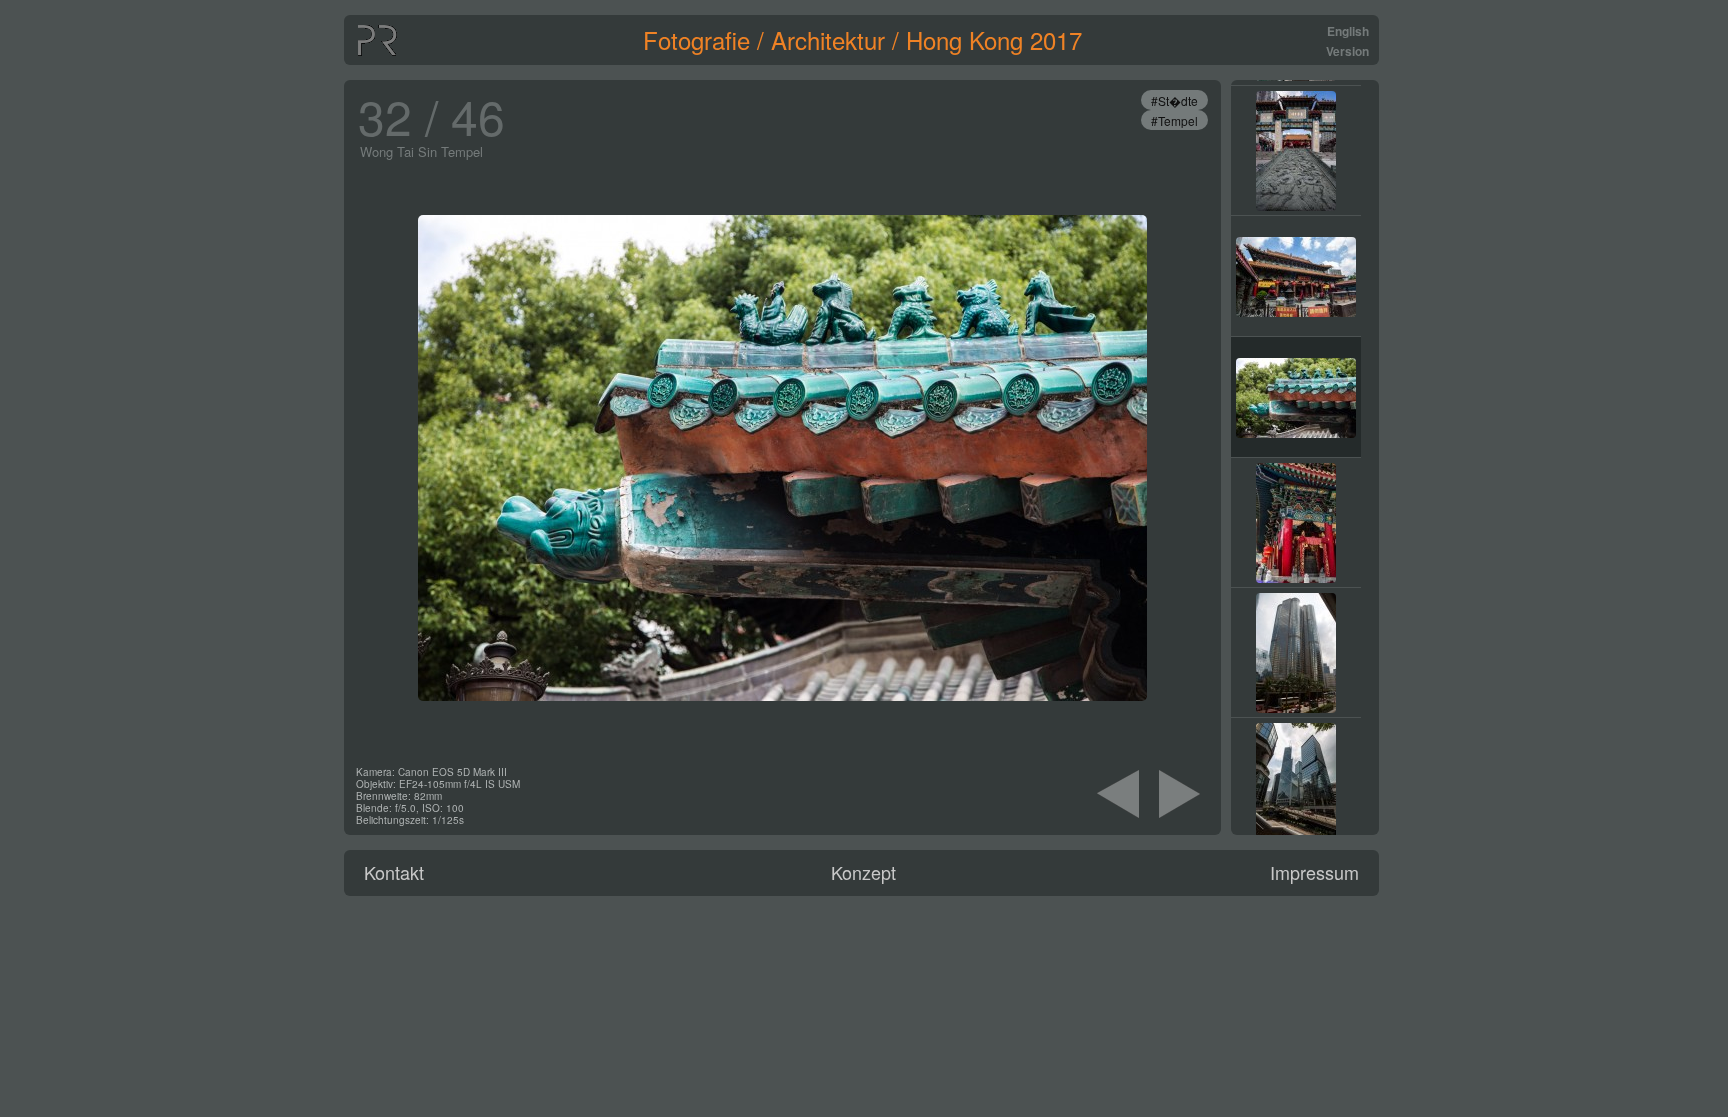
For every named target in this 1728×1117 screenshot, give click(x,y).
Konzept (863, 872)
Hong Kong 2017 (994, 39)
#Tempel (1174, 120)
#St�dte (1174, 100)
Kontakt (394, 872)
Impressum (1314, 872)
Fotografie (696, 39)
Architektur (828, 39)
